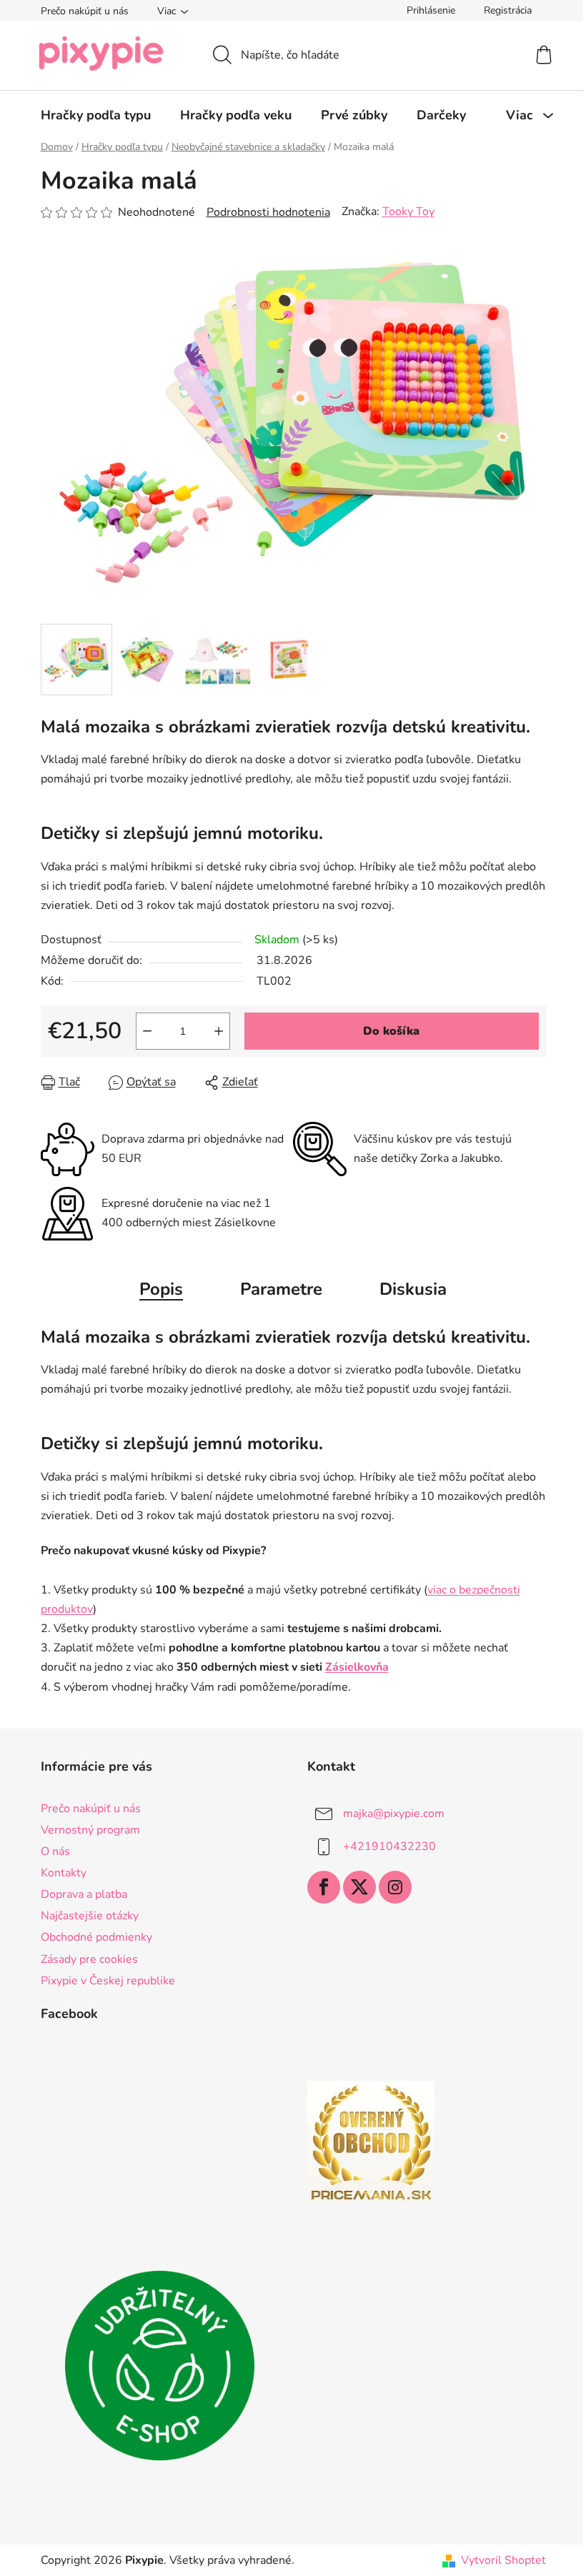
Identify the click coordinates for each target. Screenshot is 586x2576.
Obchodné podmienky (96, 1937)
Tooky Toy (408, 212)
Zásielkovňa (357, 1667)
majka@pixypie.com (394, 1813)
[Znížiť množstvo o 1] (147, 1031)
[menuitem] (96, 115)
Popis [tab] (161, 1289)
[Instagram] (395, 1887)
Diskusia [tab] (413, 1289)
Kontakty (64, 1873)
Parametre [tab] (281, 1289)
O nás (55, 1851)
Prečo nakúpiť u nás (85, 11)
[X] (359, 1887)
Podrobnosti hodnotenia (268, 212)
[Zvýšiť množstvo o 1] (219, 1031)
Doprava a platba (84, 1894)
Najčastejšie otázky (90, 1916)
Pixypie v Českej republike (108, 1981)
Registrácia (508, 10)
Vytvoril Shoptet (503, 2560)
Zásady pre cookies (89, 1959)
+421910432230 (389, 1846)
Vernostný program (90, 1830)
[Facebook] (324, 1887)
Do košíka (391, 1031)
